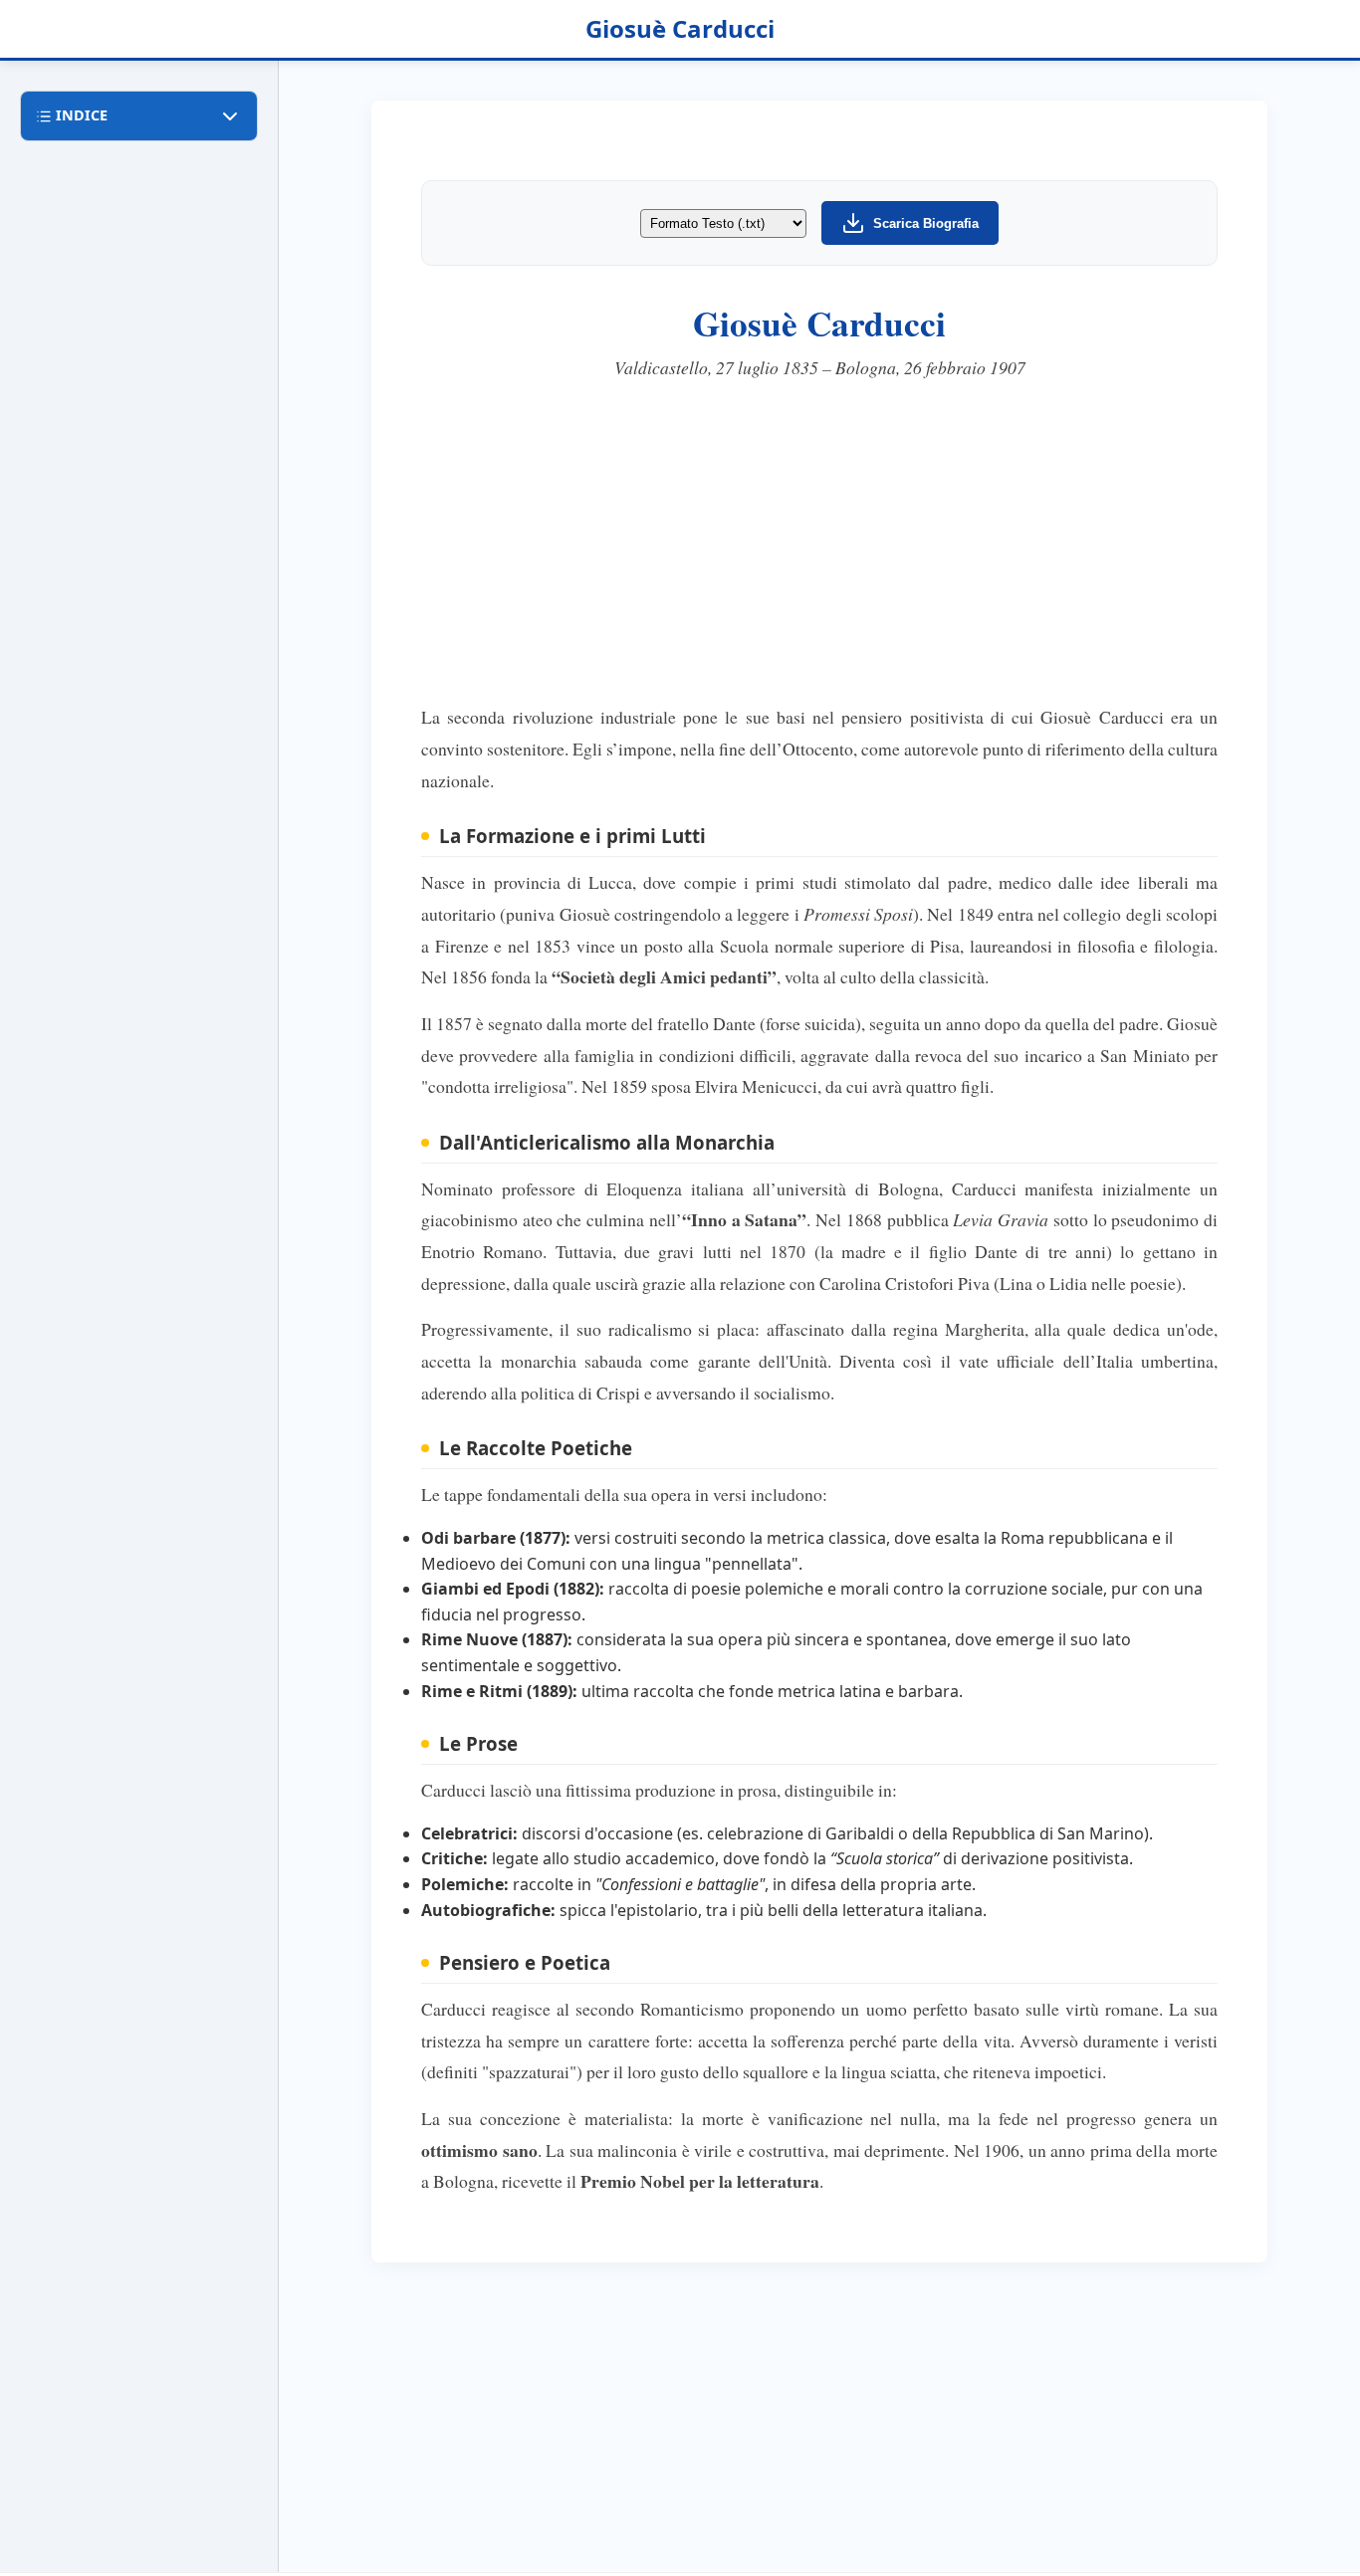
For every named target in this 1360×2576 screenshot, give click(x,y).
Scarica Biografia (926, 223)
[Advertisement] (819, 542)
